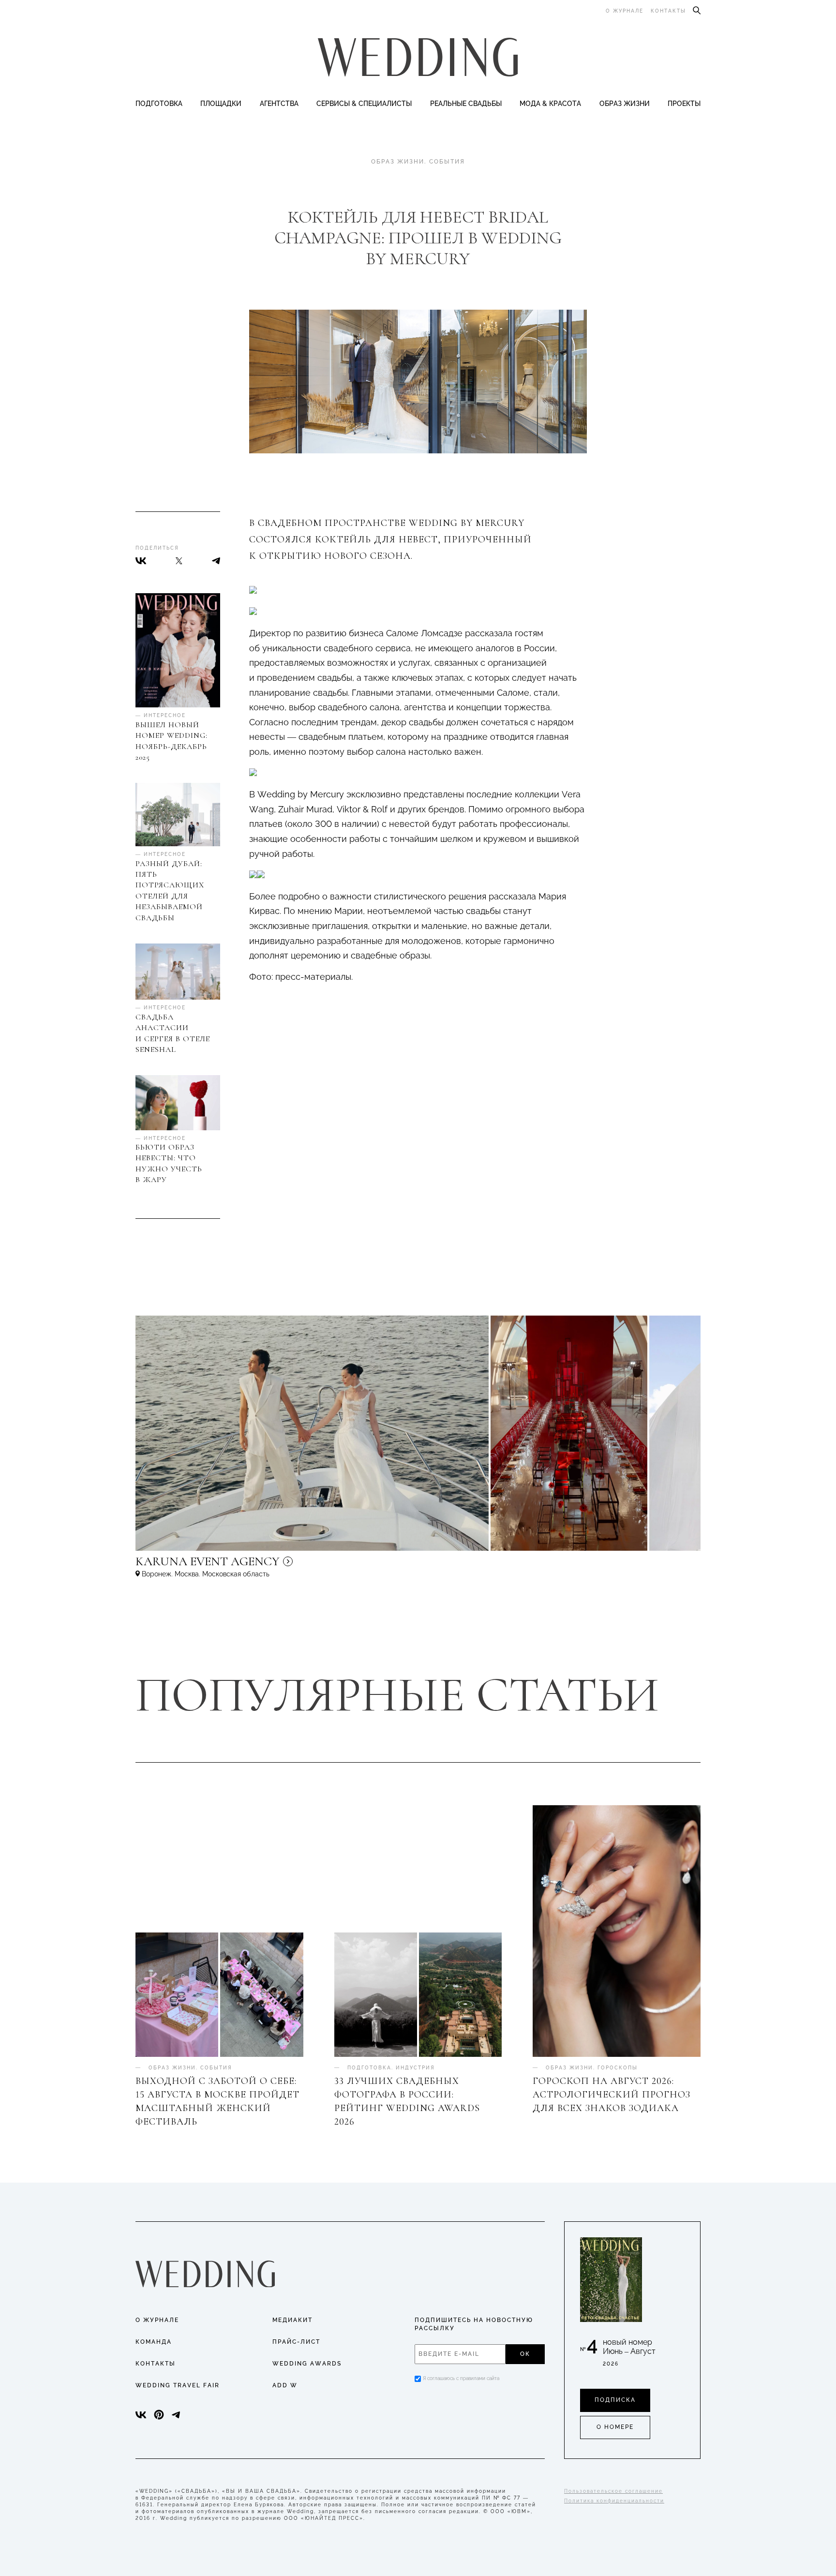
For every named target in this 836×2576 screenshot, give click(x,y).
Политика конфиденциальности (614, 2501)
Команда (154, 2342)
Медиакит (292, 2320)
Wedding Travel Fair (178, 2385)
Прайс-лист (296, 2342)
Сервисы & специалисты (364, 104)
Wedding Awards (307, 2364)
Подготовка (159, 104)
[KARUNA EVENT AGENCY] (290, 1566)
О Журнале (157, 2320)
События (447, 162)
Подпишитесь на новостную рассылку (474, 2324)
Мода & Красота (550, 104)
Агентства (279, 104)
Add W (285, 2385)
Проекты (684, 104)
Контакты (668, 11)
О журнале (625, 11)
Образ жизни (625, 104)
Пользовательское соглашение (613, 2491)
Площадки (221, 104)
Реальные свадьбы (466, 104)
